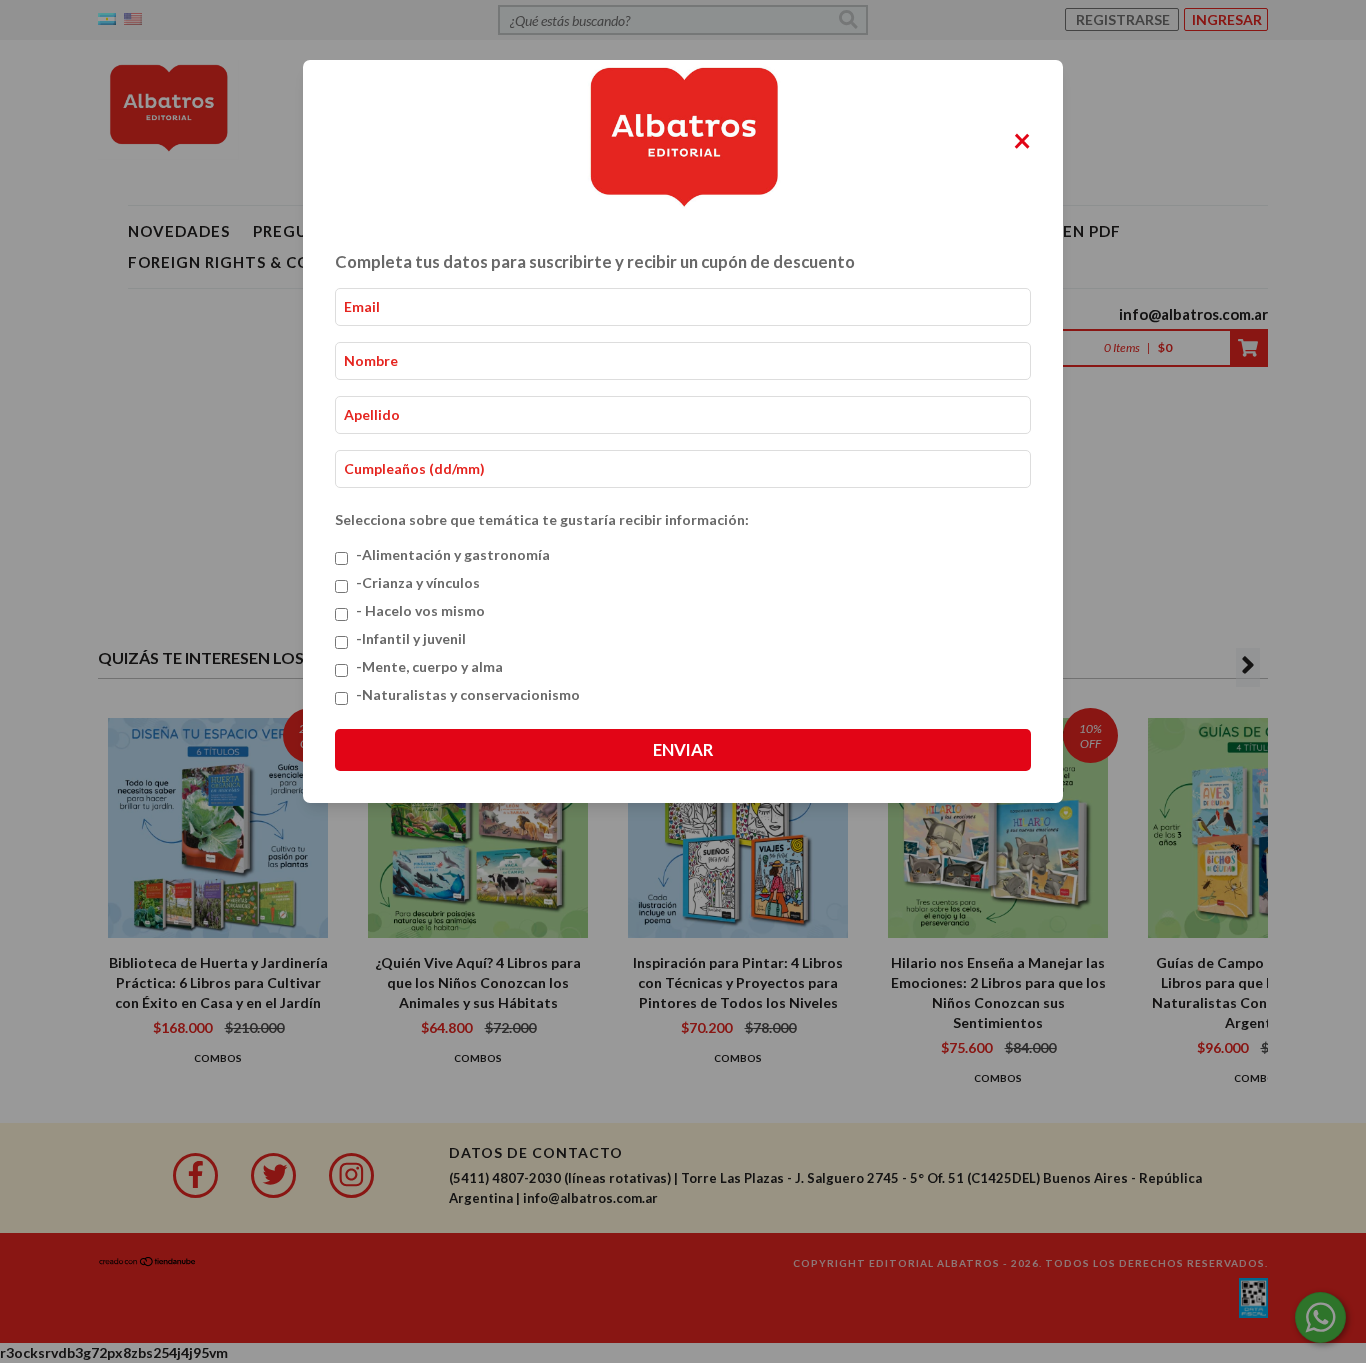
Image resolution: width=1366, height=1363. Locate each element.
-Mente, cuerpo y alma (429, 666)
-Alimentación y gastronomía (453, 554)
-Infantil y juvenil (411, 638)
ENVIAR (683, 749)
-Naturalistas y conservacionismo (468, 694)
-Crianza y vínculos (418, 582)
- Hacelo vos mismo (420, 610)
